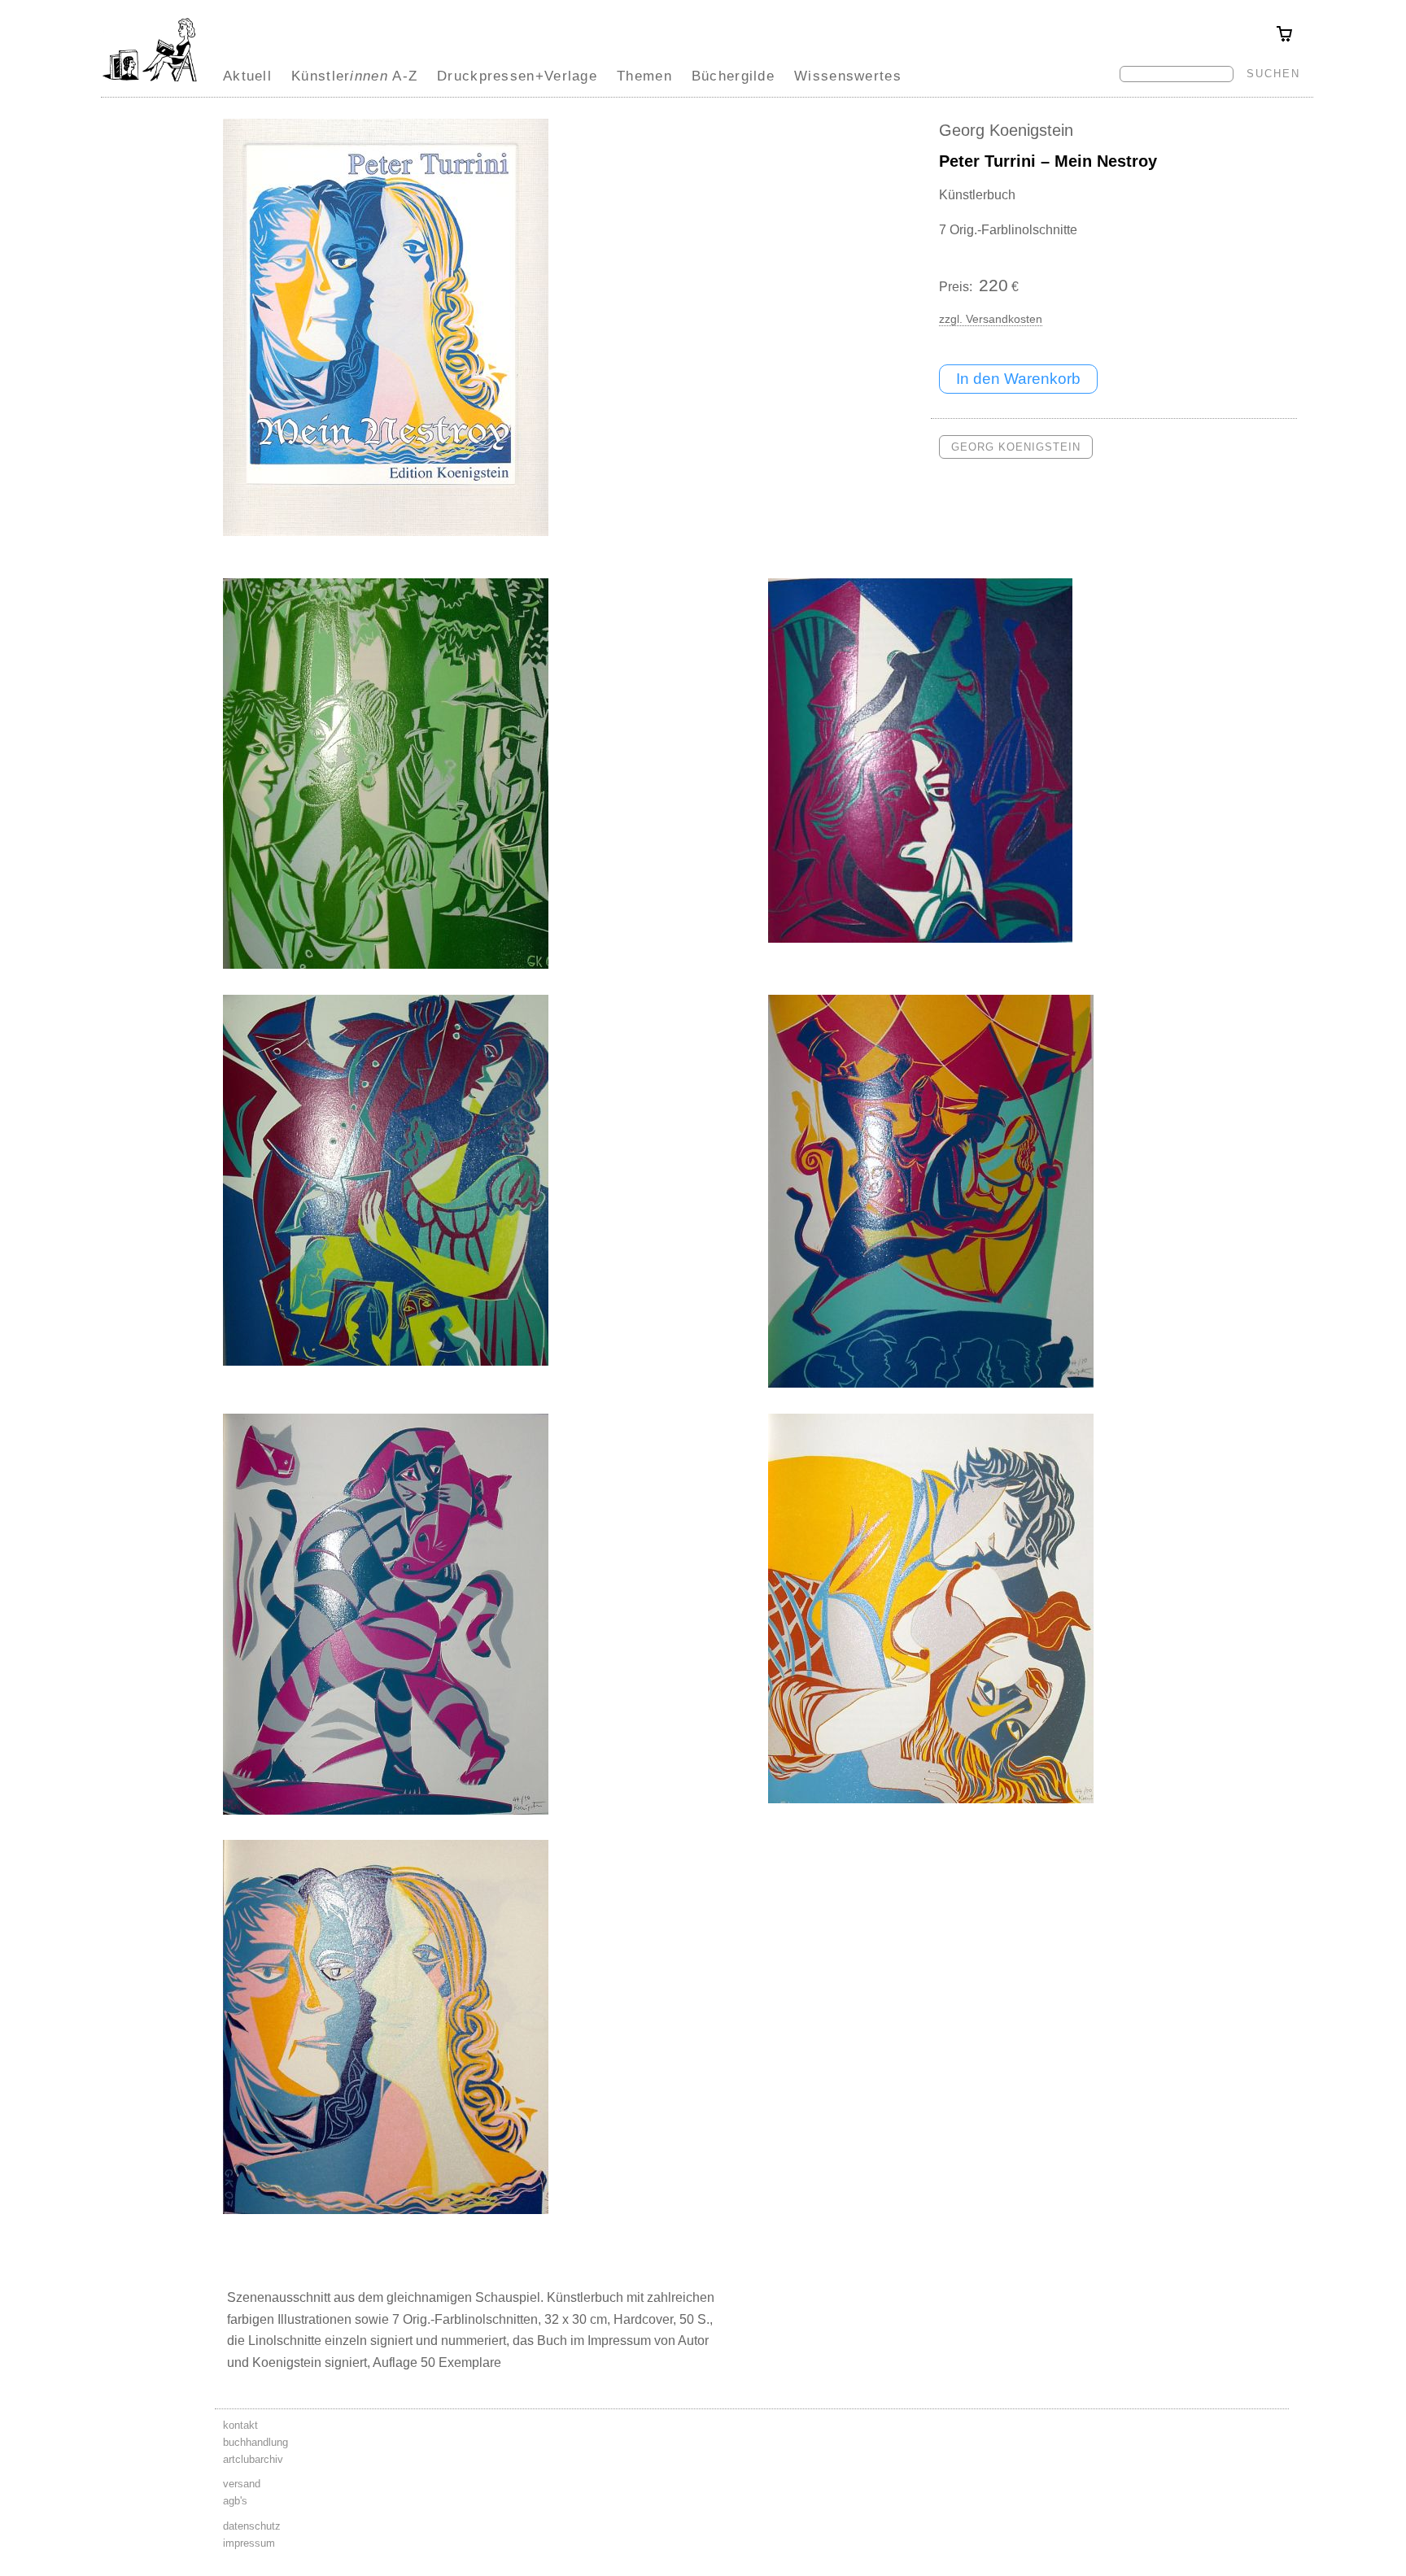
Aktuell (247, 76)
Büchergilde (733, 76)
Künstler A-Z (354, 76)
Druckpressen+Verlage (517, 76)
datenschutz (252, 2526)
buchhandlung (255, 2442)
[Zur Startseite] (150, 81)
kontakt (240, 2425)
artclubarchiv (253, 2459)
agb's (235, 2501)
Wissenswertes (848, 76)
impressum (249, 2543)
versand (242, 2484)
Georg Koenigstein (1006, 130)
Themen (644, 76)
